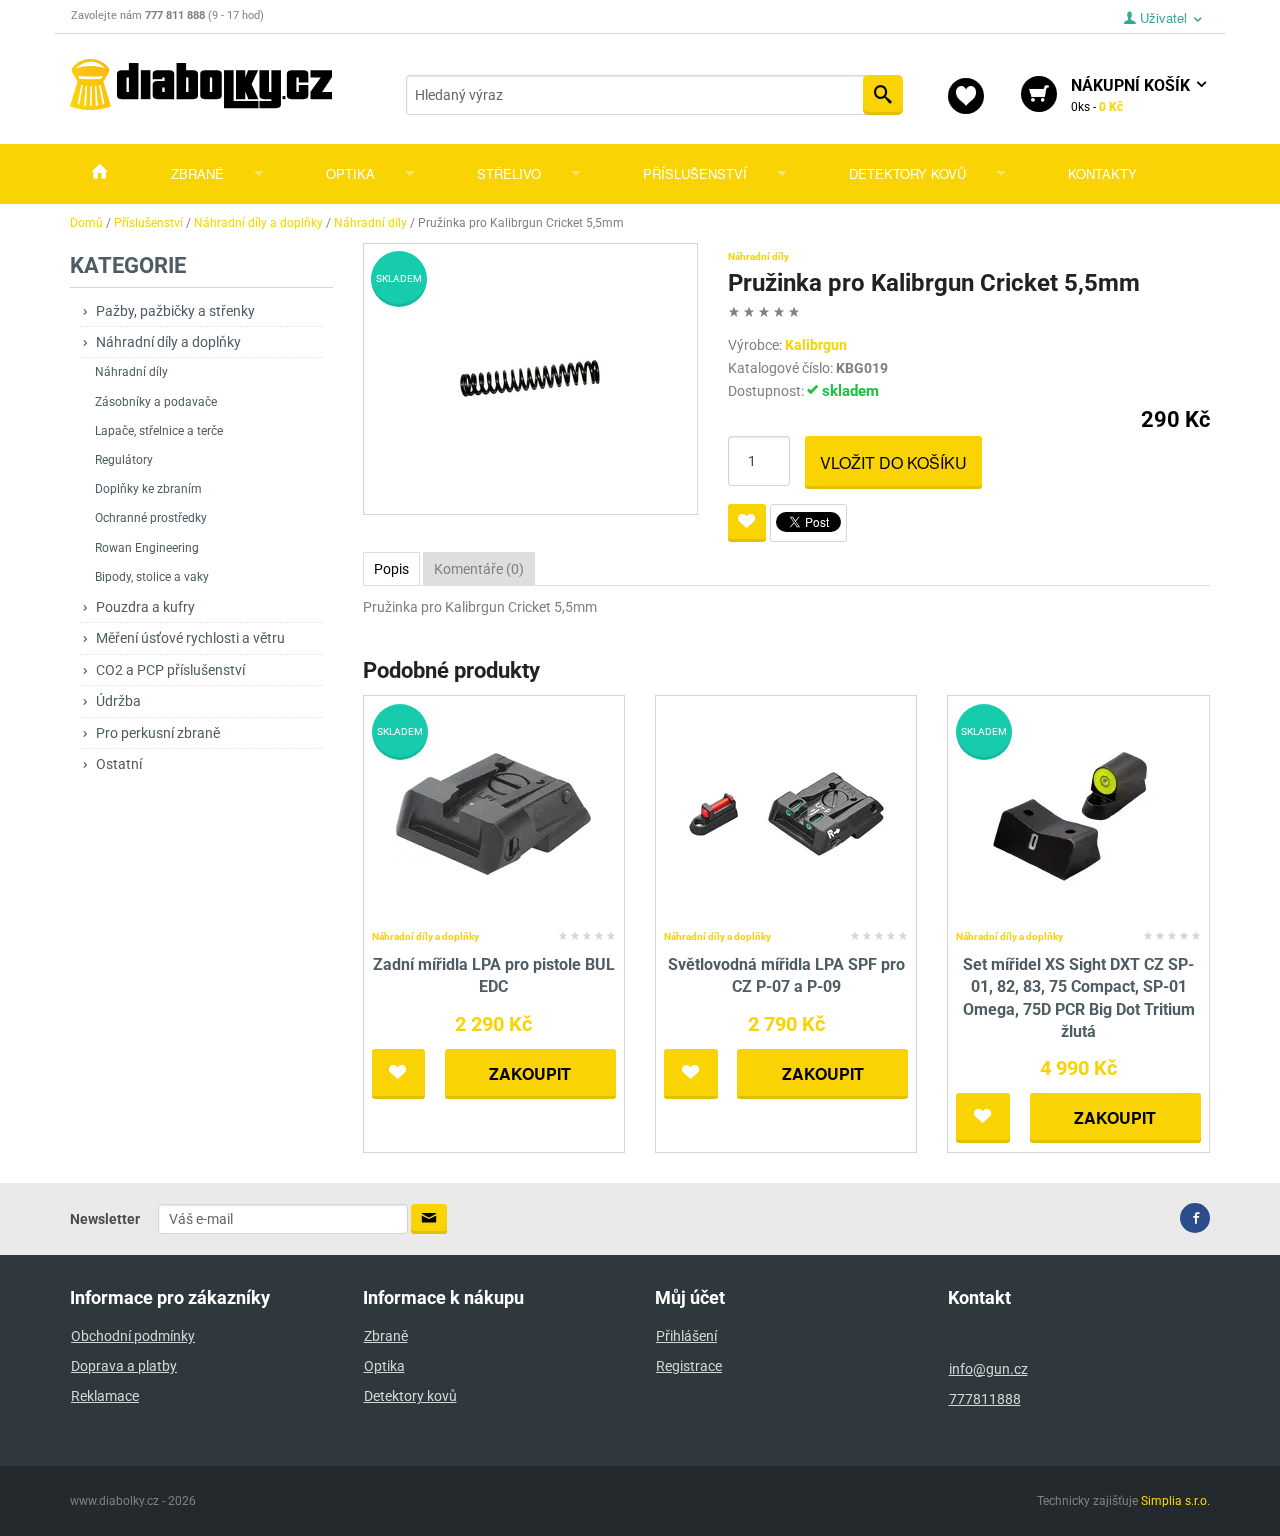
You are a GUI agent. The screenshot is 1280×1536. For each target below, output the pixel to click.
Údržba (118, 701)
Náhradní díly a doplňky (168, 342)
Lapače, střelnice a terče (159, 431)
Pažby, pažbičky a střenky (175, 311)
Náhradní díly (131, 372)
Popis (391, 569)
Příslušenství (695, 173)
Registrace (689, 1366)
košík (1132, 95)
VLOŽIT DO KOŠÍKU (893, 462)
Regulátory (124, 460)
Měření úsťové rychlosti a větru (190, 638)
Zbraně (197, 173)
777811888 (985, 1399)
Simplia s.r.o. (1175, 1501)
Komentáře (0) (479, 569)
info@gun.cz (988, 1369)
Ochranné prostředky (151, 518)
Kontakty (1102, 173)
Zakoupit (530, 1073)
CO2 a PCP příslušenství (170, 670)
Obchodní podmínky (133, 1336)
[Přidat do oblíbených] (747, 523)
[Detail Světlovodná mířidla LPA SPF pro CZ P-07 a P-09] (786, 812)
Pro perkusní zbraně (158, 733)
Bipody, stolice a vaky (152, 577)
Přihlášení (686, 1336)
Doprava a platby (124, 1366)
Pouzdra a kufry (145, 607)
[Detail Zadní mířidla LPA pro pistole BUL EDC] (493, 812)
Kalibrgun (816, 345)
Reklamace (105, 1396)
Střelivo (509, 173)
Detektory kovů (907, 173)
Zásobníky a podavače (156, 402)
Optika (350, 173)
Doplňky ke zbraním (148, 489)
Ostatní (119, 764)
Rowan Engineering (147, 548)
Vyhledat (883, 95)
